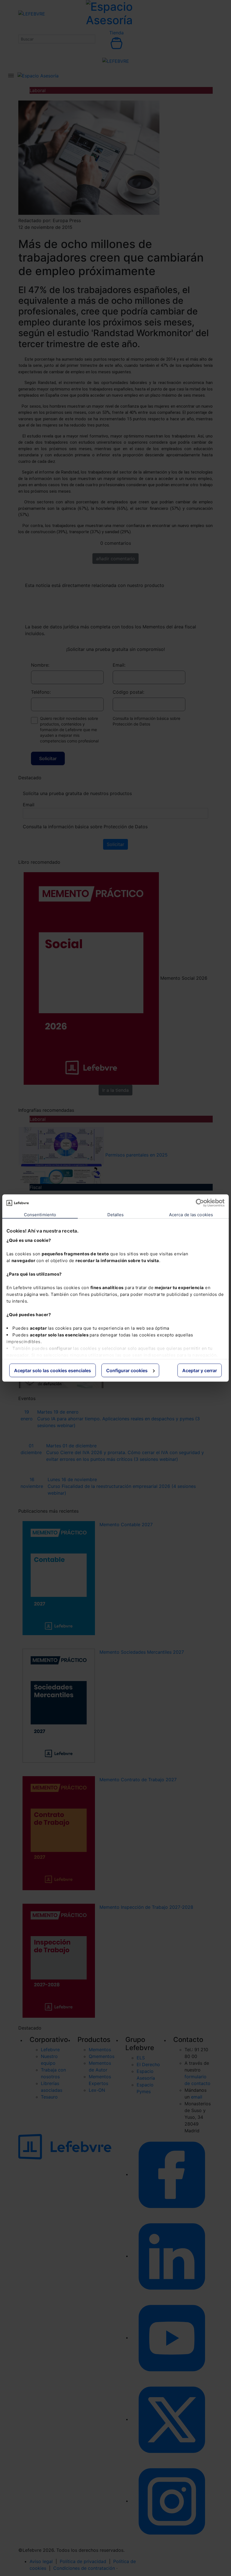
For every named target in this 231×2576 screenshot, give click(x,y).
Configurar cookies (127, 1370)
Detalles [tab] (116, 1215)
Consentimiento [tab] (40, 1215)
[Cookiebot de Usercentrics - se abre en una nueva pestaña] (200, 1203)
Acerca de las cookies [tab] (191, 1215)
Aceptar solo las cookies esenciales (53, 1370)
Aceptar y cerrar (200, 1370)
